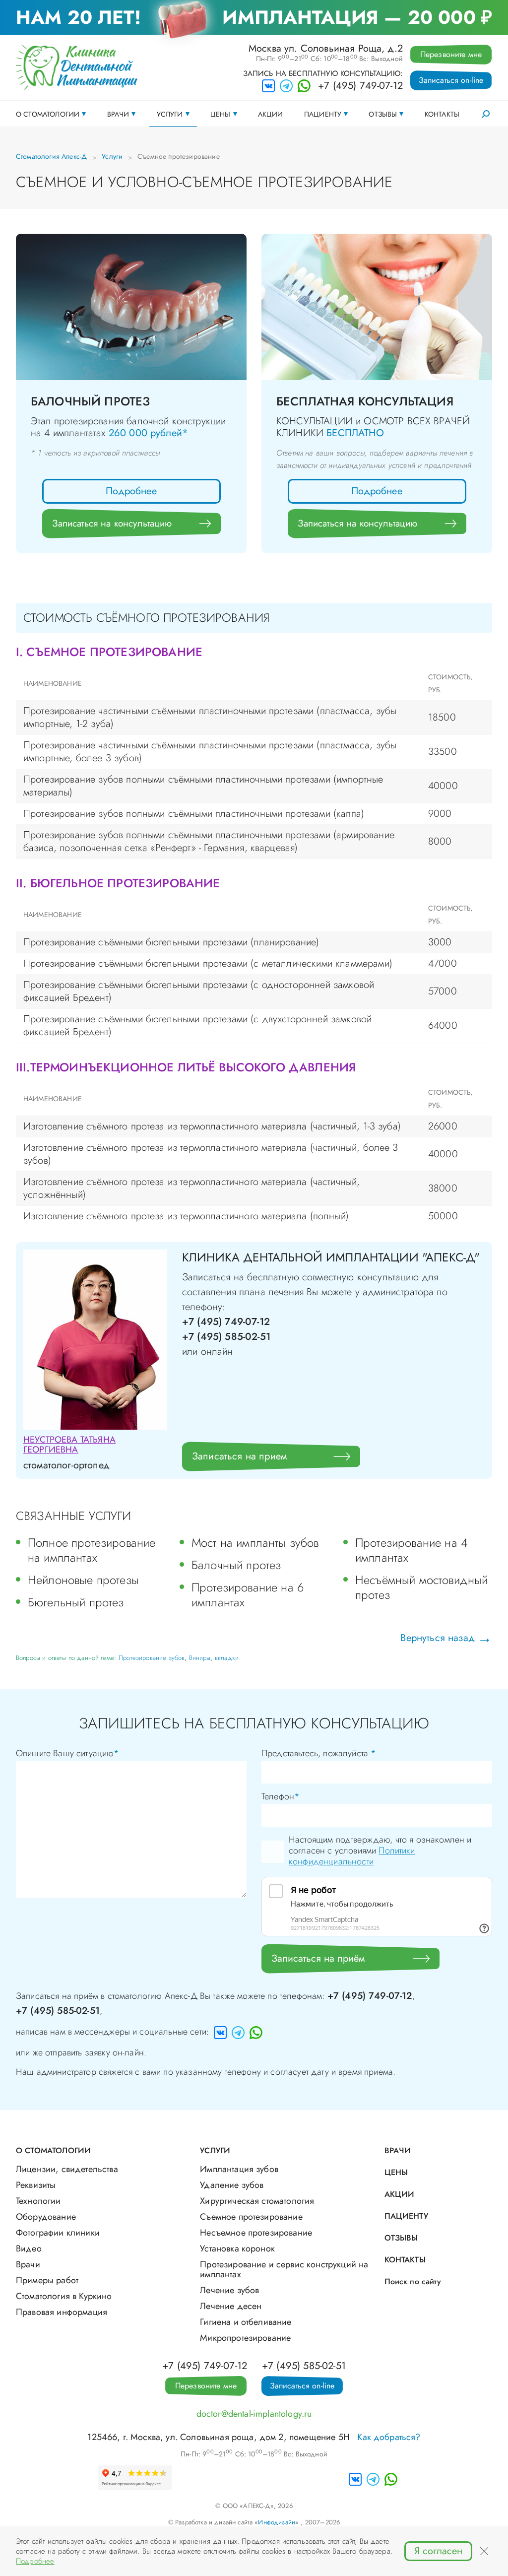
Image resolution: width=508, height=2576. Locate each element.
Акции (271, 114)
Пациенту (323, 114)
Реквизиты (36, 2185)
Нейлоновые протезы (83, 1580)
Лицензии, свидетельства (67, 2169)
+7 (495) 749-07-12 (360, 86)
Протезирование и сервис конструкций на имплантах (284, 2269)
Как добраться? (389, 2437)
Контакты (442, 114)
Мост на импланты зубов (255, 1543)
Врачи (118, 114)
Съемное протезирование (251, 2217)
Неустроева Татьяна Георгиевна (69, 1445)
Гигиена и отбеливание (246, 2322)
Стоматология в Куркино (64, 2296)
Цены (221, 114)
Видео (29, 2248)
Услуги (170, 114)
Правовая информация (62, 2312)
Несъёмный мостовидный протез (421, 1587)
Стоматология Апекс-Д (51, 156)
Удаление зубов (232, 2185)
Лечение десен (231, 2306)
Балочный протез (90, 401)
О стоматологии (48, 114)
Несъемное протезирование (256, 2233)
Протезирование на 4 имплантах (412, 1550)
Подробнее (131, 491)
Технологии (38, 2201)
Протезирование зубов (152, 1658)
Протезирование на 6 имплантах (248, 1595)
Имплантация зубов (239, 2169)
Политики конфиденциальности (352, 1856)
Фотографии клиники (58, 2233)
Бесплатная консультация (365, 401)
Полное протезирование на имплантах (92, 1550)
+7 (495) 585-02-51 (58, 2011)
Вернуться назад (437, 1638)
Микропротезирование (245, 2338)
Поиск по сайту (413, 2281)
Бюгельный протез (76, 1602)
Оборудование (46, 2217)
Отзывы (383, 114)
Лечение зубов (229, 2290)
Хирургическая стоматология (257, 2201)
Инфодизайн (277, 2522)
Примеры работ (47, 2280)
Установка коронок (237, 2248)
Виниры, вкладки (214, 1658)
